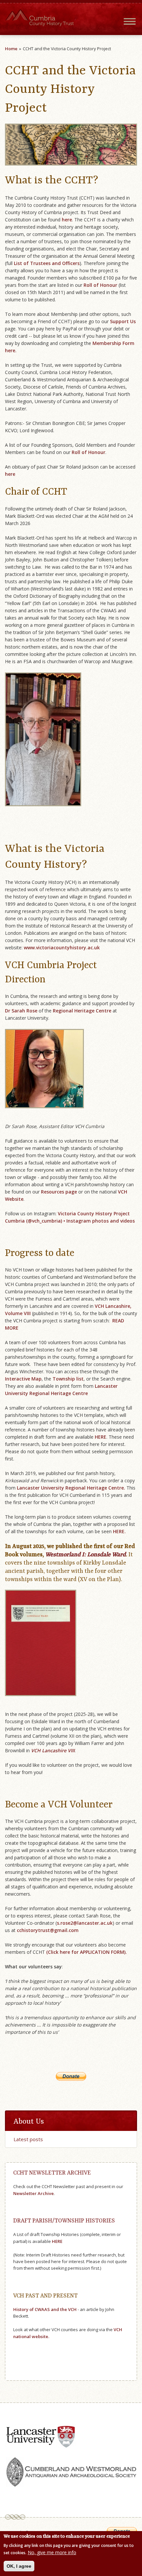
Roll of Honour (100, 285)
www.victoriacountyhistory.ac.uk (62, 947)
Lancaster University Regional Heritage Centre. (71, 1488)
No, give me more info (52, 2552)
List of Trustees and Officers (47, 263)
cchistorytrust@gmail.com (48, 1930)
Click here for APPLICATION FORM (86, 1952)
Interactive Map (23, 1379)
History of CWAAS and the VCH (45, 2309)
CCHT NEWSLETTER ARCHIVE (52, 2173)
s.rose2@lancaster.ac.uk (85, 1923)
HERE (100, 1437)
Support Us (123, 321)
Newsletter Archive (34, 2193)
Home (11, 49)
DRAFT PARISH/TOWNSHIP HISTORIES (64, 2221)
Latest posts (28, 2139)
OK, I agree (19, 2566)
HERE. (119, 1531)
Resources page (59, 1192)
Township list (68, 1379)
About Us (29, 2122)
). (126, 1952)
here (10, 474)
